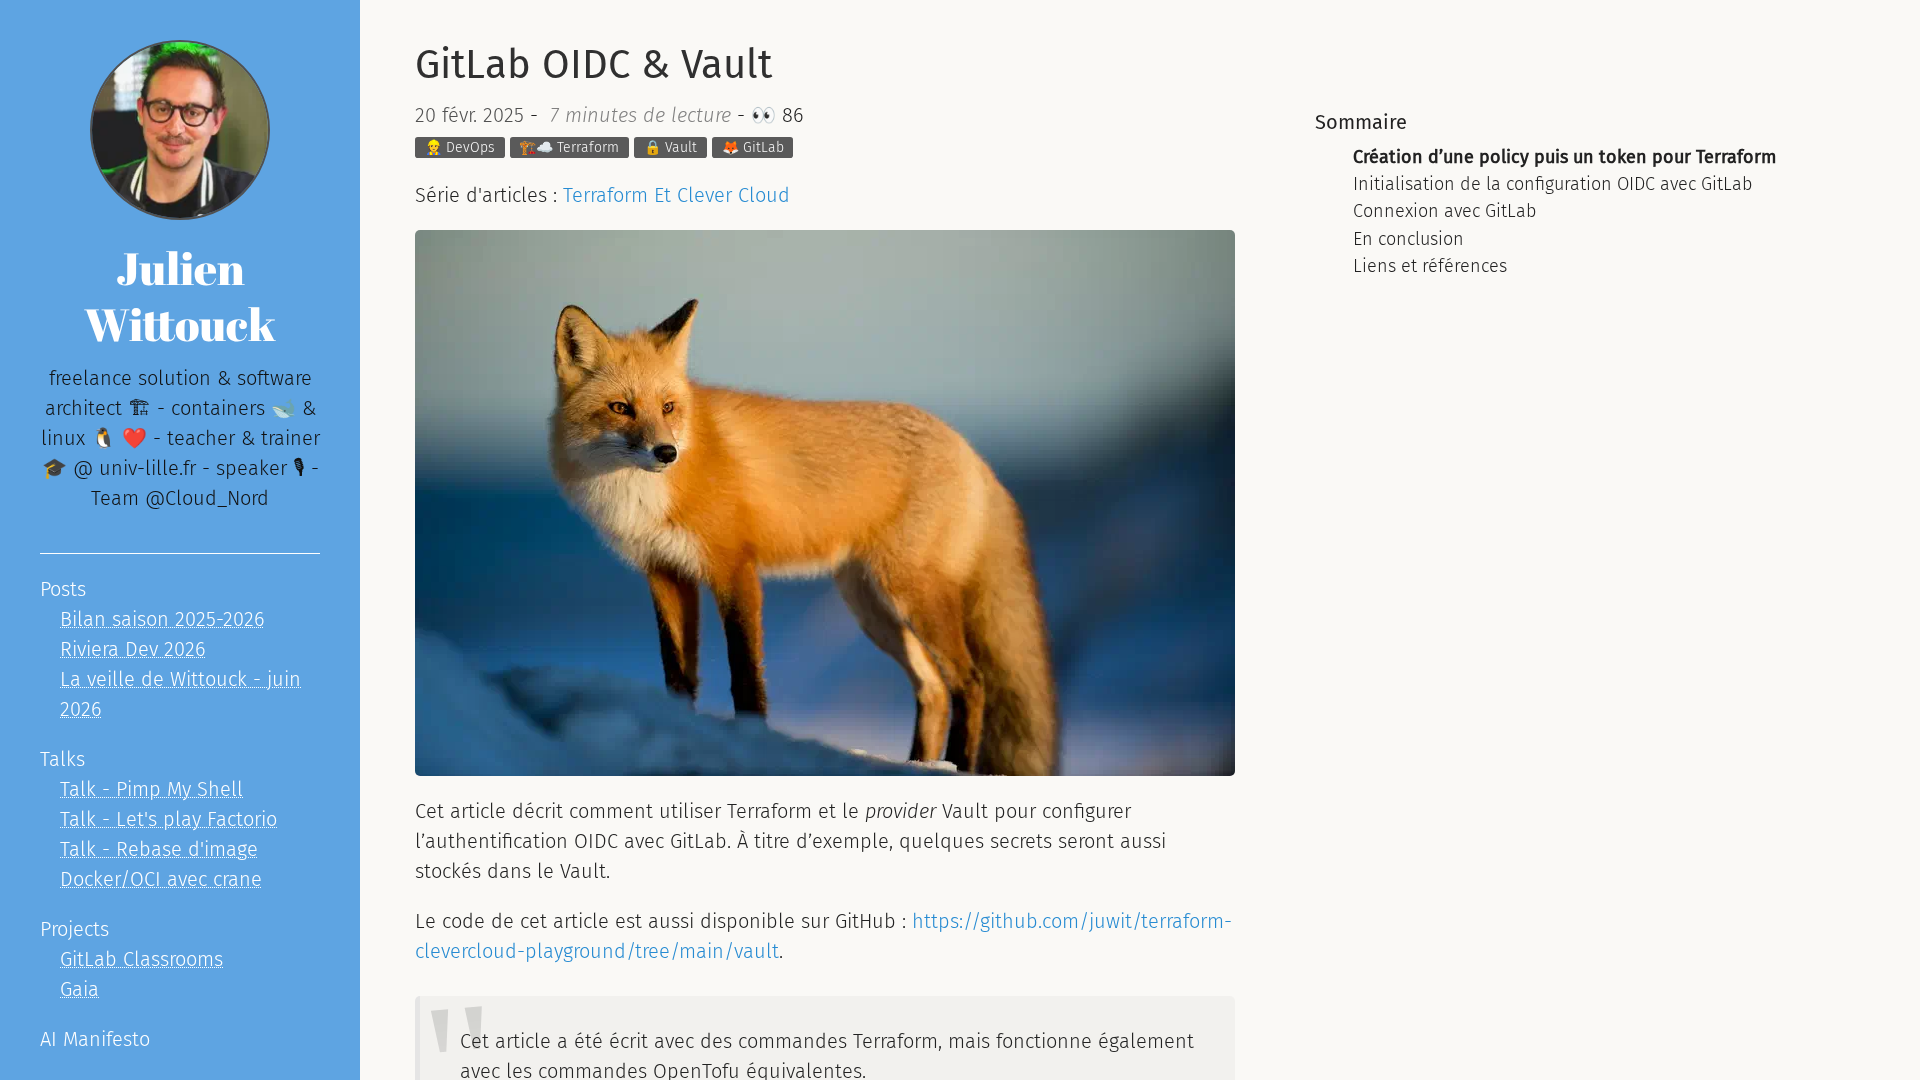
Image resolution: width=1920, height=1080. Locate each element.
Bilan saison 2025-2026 (162, 619)
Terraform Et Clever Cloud (676, 195)
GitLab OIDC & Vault (593, 65)
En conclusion (1408, 239)
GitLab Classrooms (141, 959)
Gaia (79, 989)
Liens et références (1430, 266)
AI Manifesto (95, 1039)
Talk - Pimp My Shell (151, 789)
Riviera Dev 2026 (132, 649)
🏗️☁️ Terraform (569, 147)
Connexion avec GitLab (1444, 211)
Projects (74, 929)
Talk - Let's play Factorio (168, 819)
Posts (63, 589)
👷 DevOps (460, 147)
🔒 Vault (670, 147)
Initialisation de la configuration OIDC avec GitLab (1552, 184)
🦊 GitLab (753, 147)
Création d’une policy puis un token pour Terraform (1564, 157)
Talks (62, 759)
